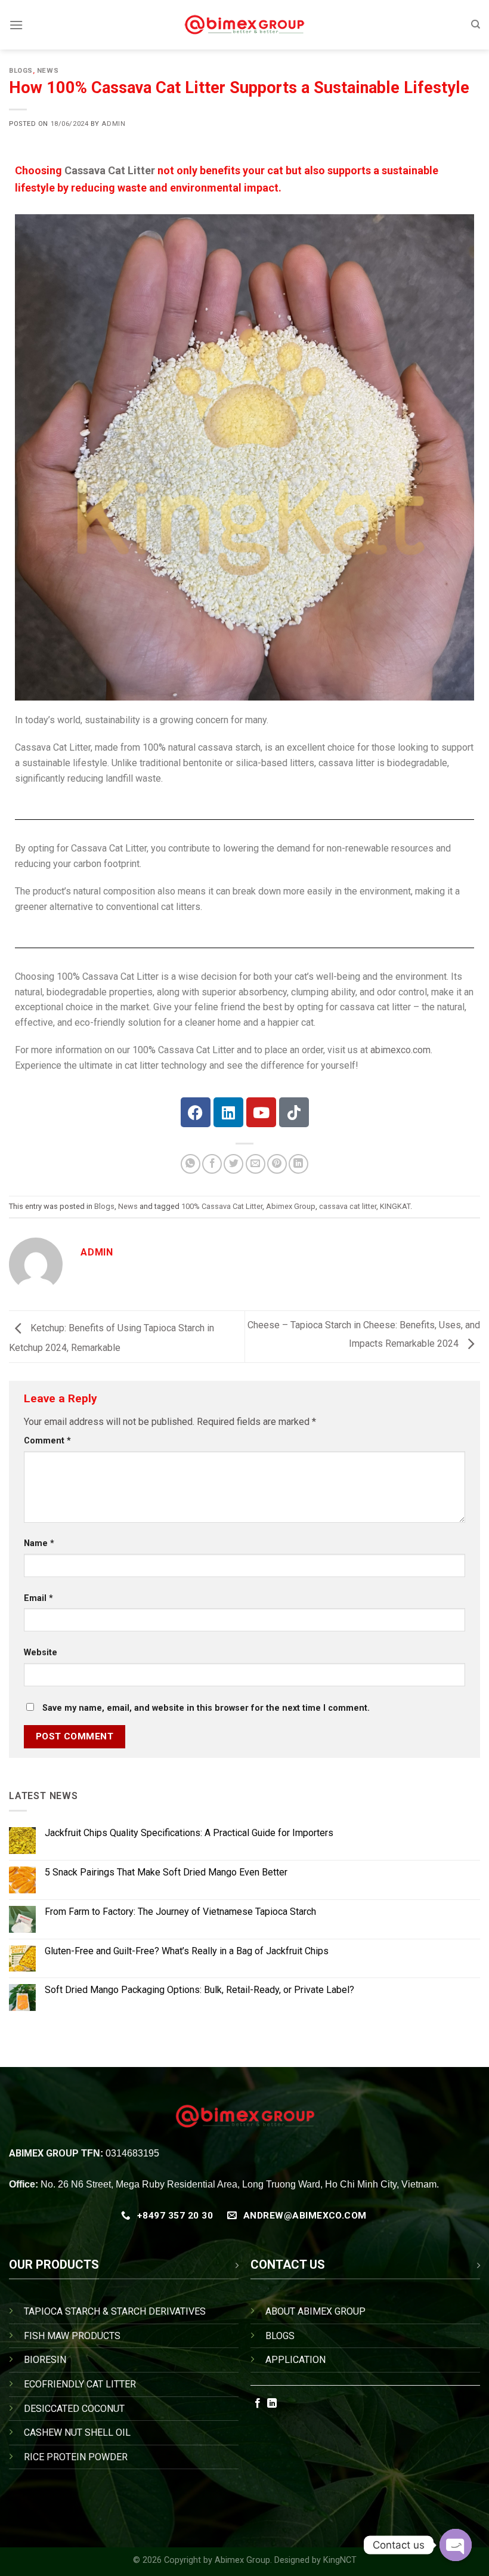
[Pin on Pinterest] (277, 1164)
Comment (47, 1441)
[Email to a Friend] (256, 1164)
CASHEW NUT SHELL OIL (77, 2432)
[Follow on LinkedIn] (272, 2404)
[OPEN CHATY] (456, 2545)
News (48, 71)
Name (39, 1543)
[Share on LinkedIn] (298, 1164)
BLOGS (280, 2336)
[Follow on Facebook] (258, 2404)
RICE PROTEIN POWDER (76, 2457)
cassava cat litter (348, 1206)
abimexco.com (400, 1050)
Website (41, 1653)
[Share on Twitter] (233, 1164)
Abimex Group (291, 1206)
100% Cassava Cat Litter (222, 1206)
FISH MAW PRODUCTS (72, 2336)
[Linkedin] (228, 1112)
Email (38, 1598)
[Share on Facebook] (212, 1164)
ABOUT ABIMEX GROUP (315, 2311)
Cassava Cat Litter (110, 170)
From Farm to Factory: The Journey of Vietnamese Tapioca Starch (180, 1911)
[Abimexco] (245, 25)
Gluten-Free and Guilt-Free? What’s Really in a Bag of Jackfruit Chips (187, 1950)
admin (113, 124)
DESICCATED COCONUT (74, 2409)
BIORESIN (45, 2360)
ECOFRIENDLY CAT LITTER (80, 2384)
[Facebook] (196, 1112)
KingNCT (340, 2560)
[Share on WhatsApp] (191, 1164)
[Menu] (16, 25)
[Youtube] (261, 1112)
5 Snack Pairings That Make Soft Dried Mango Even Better (166, 1872)
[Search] (476, 24)
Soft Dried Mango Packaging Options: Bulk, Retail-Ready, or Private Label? (199, 1990)
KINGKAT (395, 1206)
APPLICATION (295, 2360)
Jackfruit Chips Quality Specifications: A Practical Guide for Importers (189, 1833)
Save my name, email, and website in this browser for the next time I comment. (206, 1708)
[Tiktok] (294, 1112)
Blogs (21, 71)
